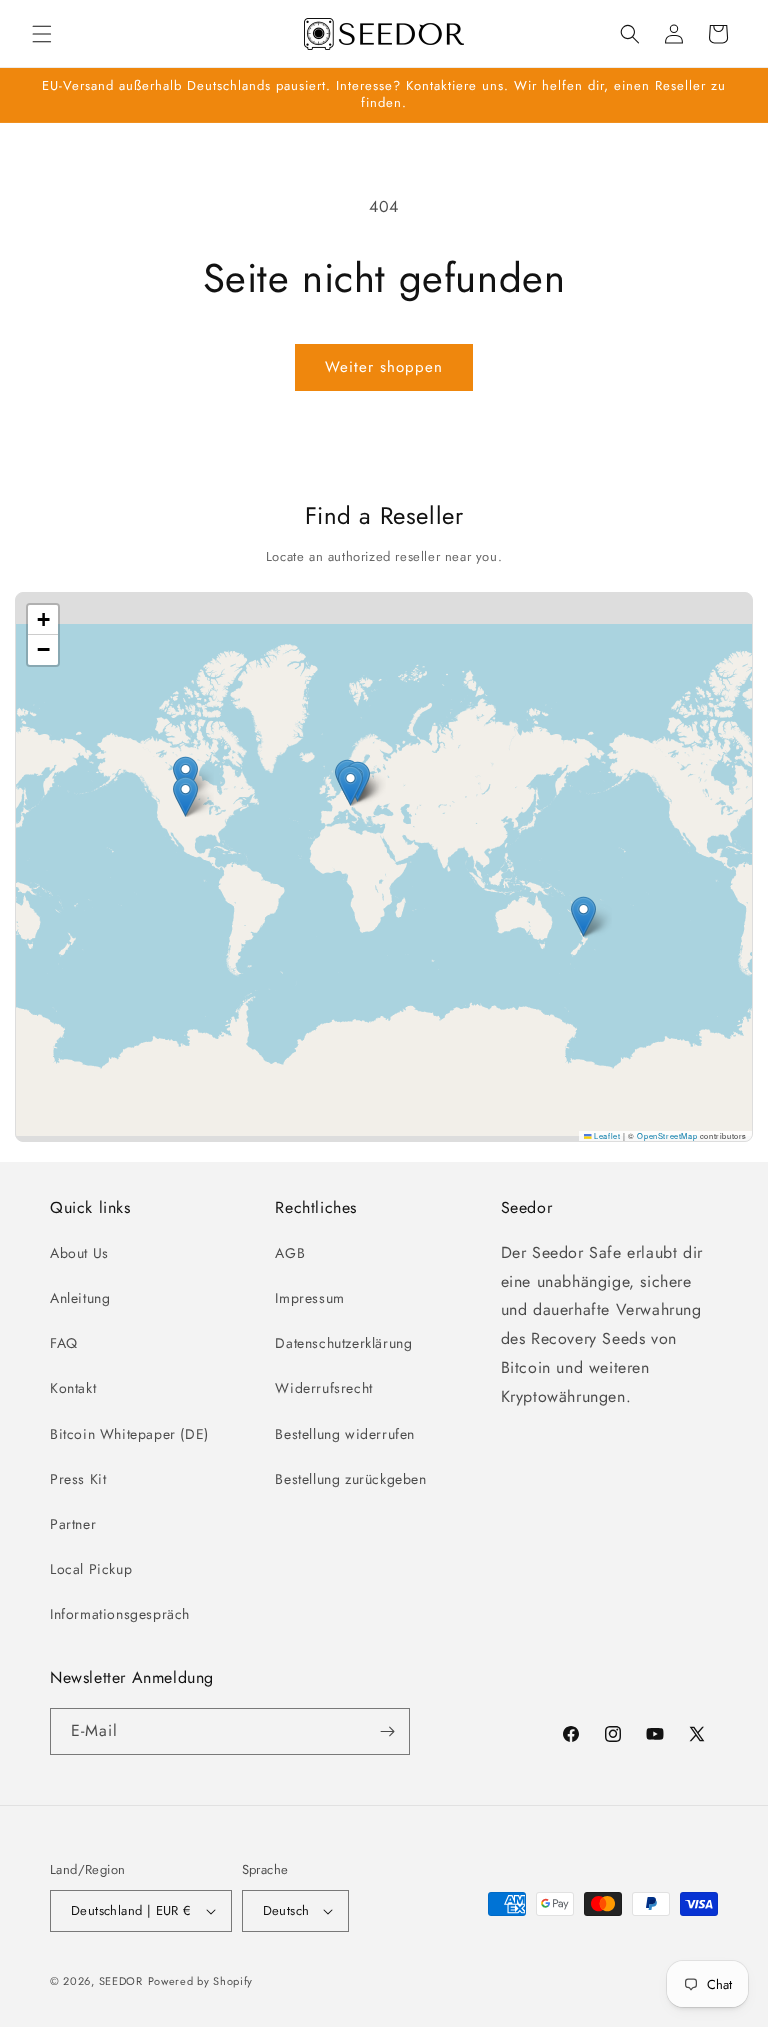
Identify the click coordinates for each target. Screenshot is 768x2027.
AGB (290, 1253)
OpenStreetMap (667, 1135)
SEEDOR (121, 1981)
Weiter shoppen (384, 367)
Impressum (309, 1298)
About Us (79, 1253)
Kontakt (73, 1388)
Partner (73, 1524)
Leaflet (606, 1135)
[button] (42, 34)
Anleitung (80, 1298)
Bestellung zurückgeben (350, 1479)
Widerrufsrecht (323, 1388)
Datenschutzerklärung (343, 1343)
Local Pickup (91, 1569)
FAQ (64, 1343)
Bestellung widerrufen (345, 1434)
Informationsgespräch (120, 1614)
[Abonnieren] (387, 1731)
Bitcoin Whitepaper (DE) (129, 1434)
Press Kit (78, 1479)
